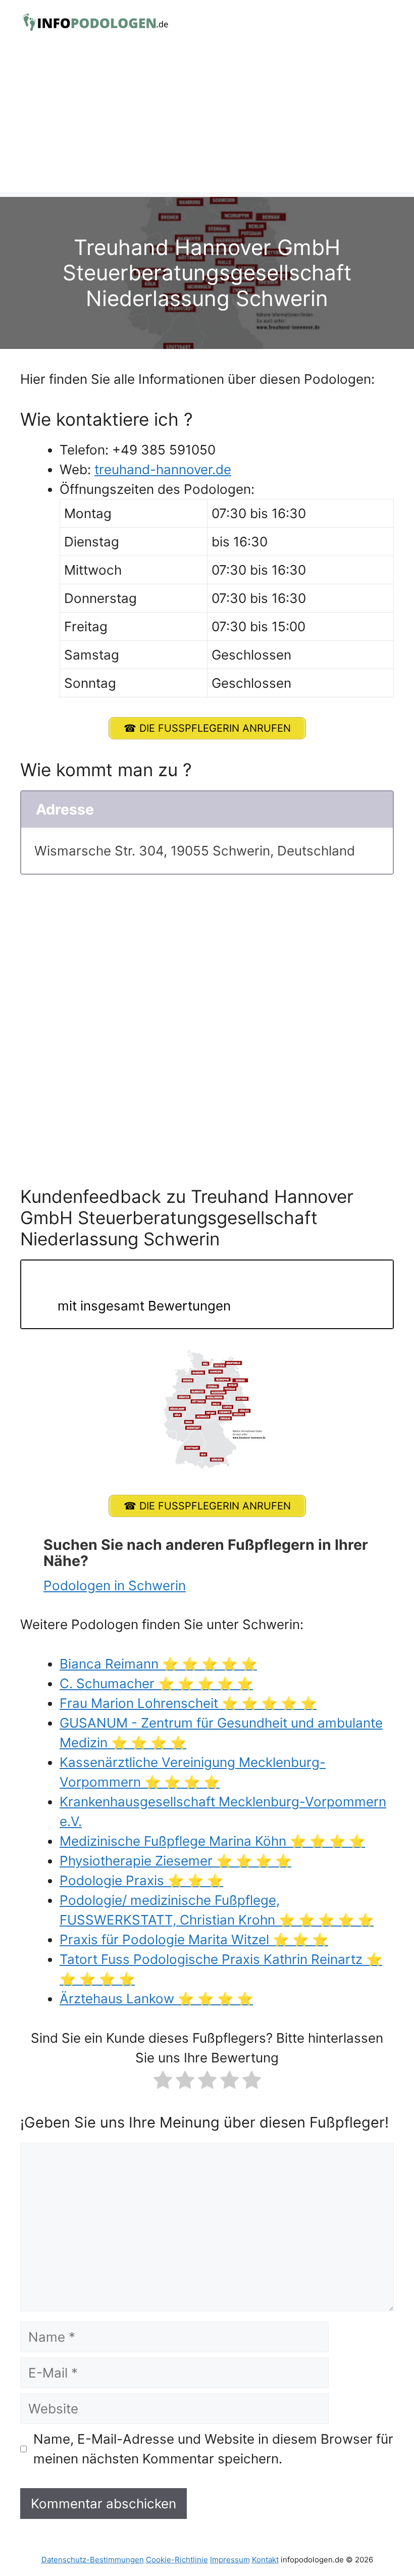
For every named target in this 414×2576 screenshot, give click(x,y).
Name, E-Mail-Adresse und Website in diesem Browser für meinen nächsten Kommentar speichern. (213, 2449)
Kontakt (265, 2560)
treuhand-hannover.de (163, 469)
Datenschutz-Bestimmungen (93, 2560)
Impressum (230, 2560)
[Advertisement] (207, 121)
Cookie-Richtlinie (177, 2560)
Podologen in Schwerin (115, 1585)
